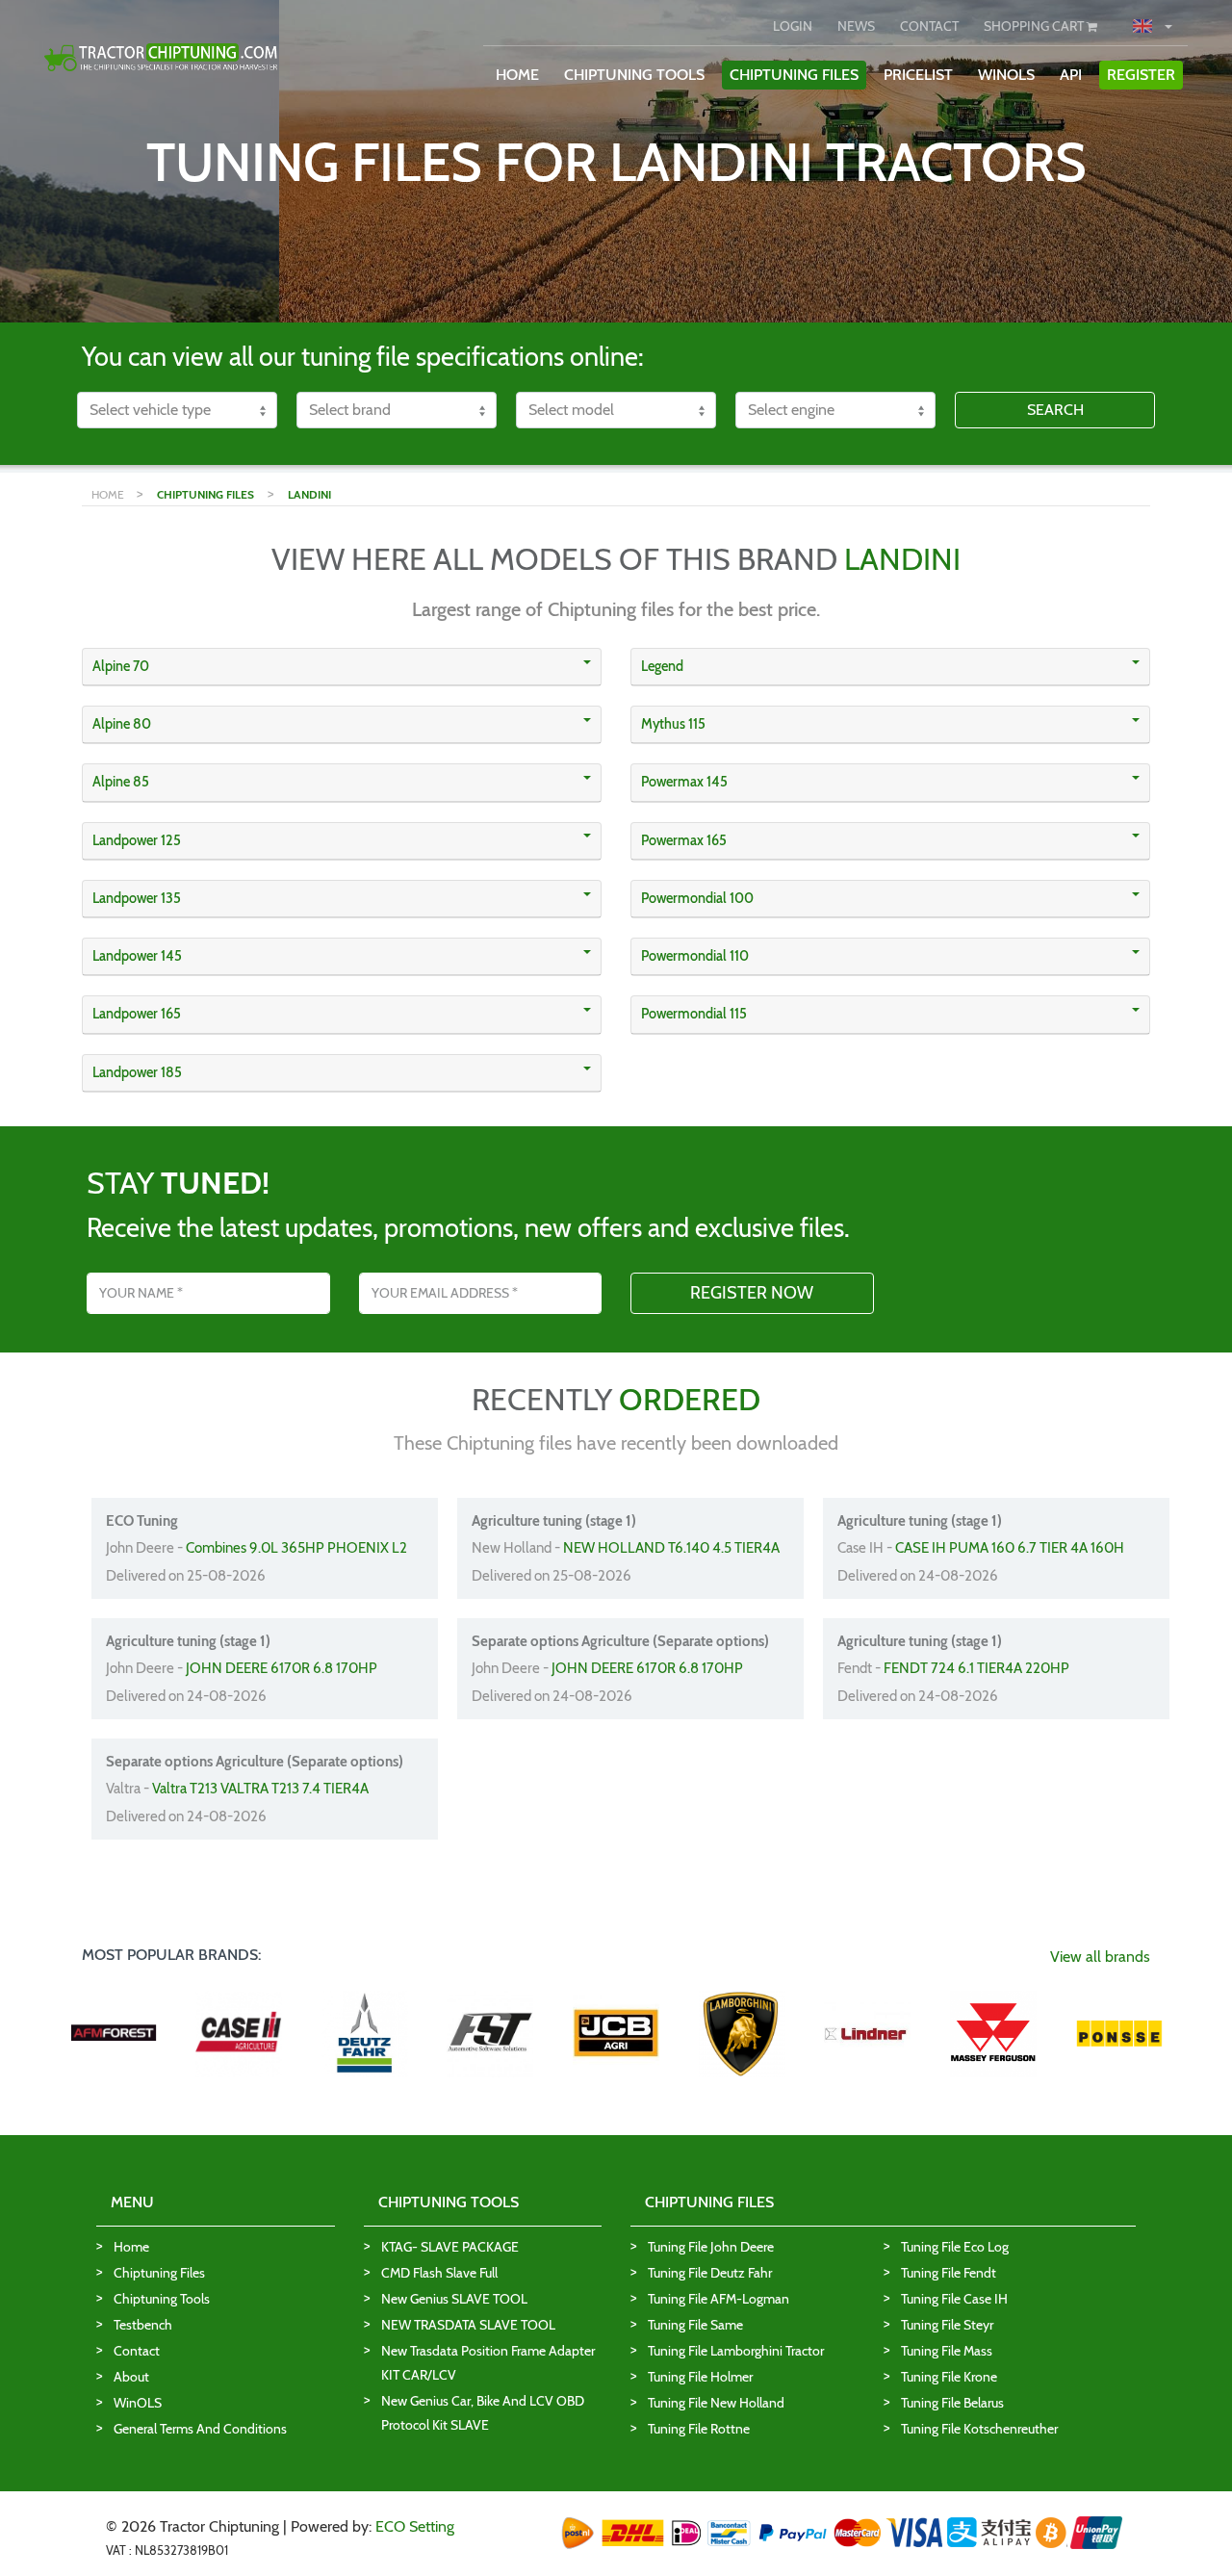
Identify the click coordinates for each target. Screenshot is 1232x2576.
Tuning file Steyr (947, 2325)
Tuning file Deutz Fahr (710, 2273)
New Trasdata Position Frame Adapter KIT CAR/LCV (488, 2363)
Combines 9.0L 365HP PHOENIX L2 (296, 1548)
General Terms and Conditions (200, 2429)
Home (131, 2247)
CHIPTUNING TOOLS (634, 75)
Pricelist (918, 75)
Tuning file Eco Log (955, 2247)
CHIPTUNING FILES (794, 75)
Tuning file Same (695, 2325)
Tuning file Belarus (952, 2403)
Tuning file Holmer (700, 2377)
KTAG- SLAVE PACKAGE (450, 2247)
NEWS (856, 26)
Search (1055, 410)
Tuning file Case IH (954, 2299)
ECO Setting (415, 2526)
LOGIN (793, 26)
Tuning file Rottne (699, 2429)
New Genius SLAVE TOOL (454, 2299)
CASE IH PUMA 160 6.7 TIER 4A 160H (1010, 1548)
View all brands (1100, 1957)
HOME (517, 75)
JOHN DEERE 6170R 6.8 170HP (282, 1668)
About (131, 2377)
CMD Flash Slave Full (439, 2273)
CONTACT (929, 26)
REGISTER (1141, 75)
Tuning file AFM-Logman (719, 2299)
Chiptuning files (159, 2273)
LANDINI (309, 494)
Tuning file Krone (949, 2377)
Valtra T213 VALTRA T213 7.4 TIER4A (260, 1789)
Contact (137, 2351)
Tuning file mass (947, 2351)
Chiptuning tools (162, 2299)
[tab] (342, 667)
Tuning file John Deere (711, 2247)
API (1071, 75)
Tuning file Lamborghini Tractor (736, 2351)
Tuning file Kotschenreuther (979, 2429)
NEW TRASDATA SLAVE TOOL (468, 2325)
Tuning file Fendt (949, 2273)
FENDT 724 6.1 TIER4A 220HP (976, 1668)
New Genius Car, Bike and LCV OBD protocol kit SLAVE (483, 2413)
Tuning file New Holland (716, 2403)
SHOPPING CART (1035, 26)
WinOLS (1006, 75)
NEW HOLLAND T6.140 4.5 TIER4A (671, 1548)
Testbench (143, 2325)
